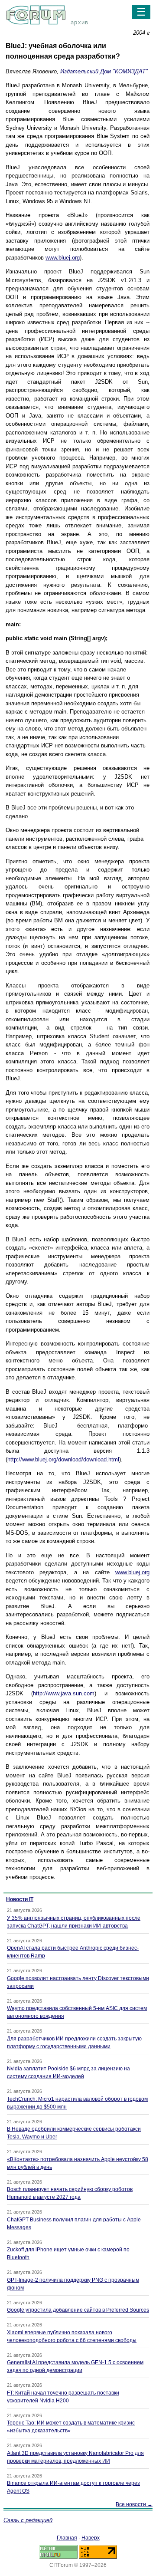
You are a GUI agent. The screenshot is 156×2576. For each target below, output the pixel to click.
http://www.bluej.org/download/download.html (63, 1459)
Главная (67, 2538)
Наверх (91, 2538)
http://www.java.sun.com (64, 1693)
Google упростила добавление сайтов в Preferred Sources (78, 2310)
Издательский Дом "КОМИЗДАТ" (104, 71)
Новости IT (20, 1899)
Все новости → (134, 2504)
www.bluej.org (63, 258)
